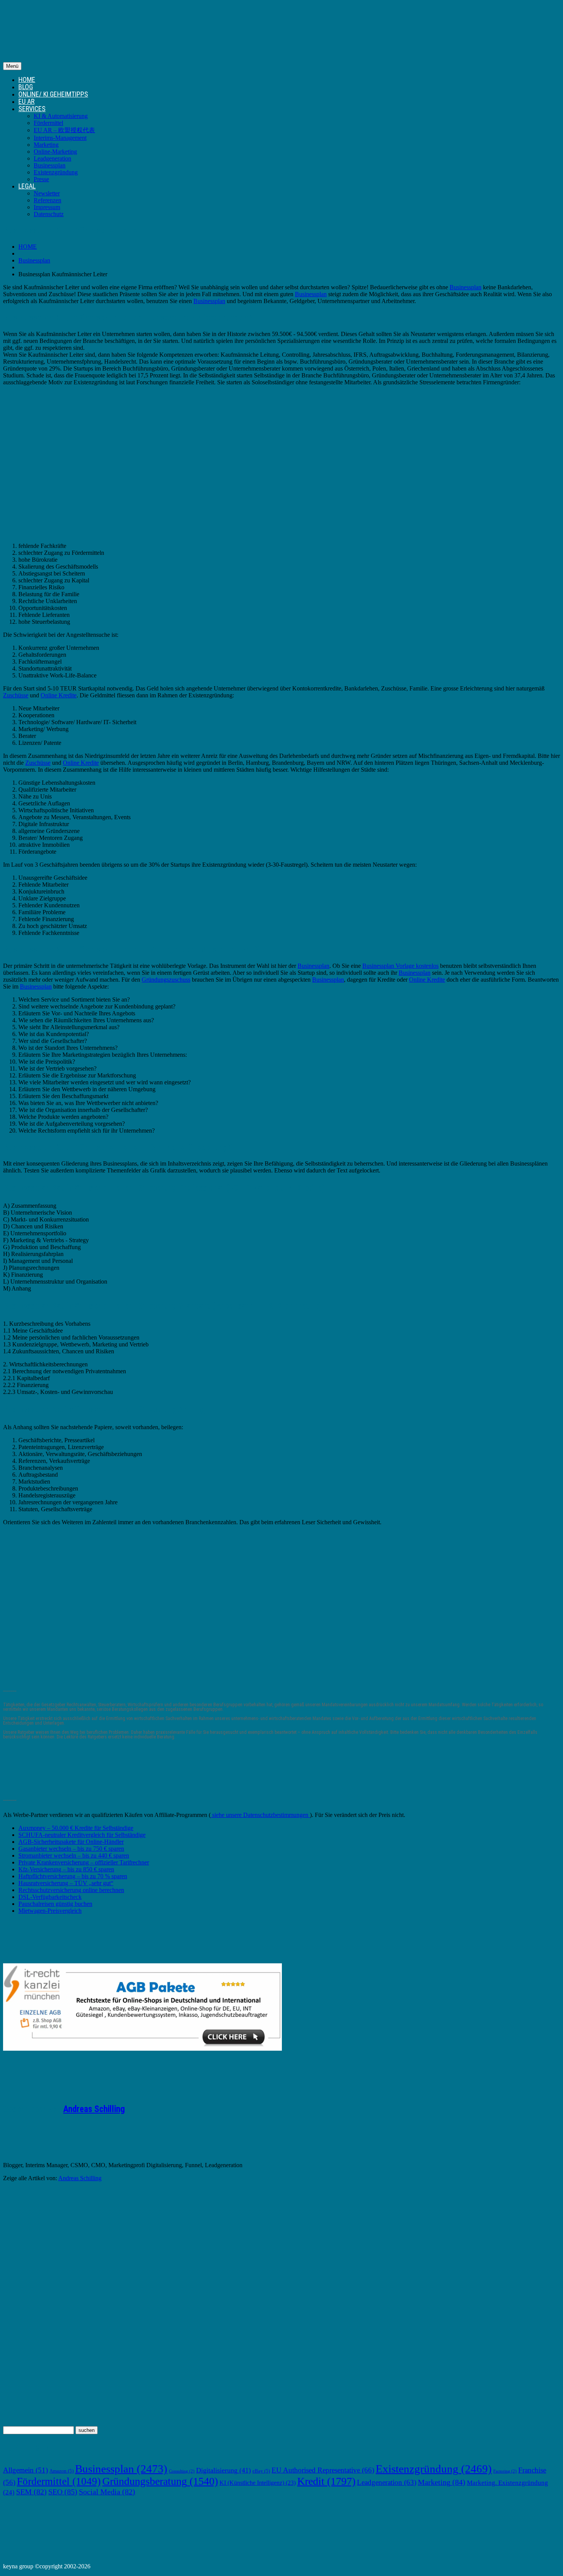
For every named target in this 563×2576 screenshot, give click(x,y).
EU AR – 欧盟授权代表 (64, 130)
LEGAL (27, 186)
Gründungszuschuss (166, 980)
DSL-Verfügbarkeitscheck (50, 1897)
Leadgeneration (52, 158)
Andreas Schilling (94, 2109)
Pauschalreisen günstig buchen (55, 1904)
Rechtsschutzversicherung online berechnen (71, 1890)
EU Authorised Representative (323, 2470)
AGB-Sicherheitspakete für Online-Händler (71, 1842)
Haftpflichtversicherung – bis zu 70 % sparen (73, 1876)
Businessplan (50, 165)
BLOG (26, 87)
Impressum (47, 207)
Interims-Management (60, 138)
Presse (41, 179)
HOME (27, 80)
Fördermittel (48, 123)
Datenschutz (49, 214)
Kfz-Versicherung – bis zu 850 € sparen (66, 1869)
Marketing (46, 145)
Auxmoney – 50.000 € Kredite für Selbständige (76, 1828)
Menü (12, 66)
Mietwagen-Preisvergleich (50, 1911)
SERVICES (32, 109)
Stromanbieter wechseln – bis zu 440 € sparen (74, 1855)
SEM (31, 2492)
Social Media (107, 2492)
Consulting (182, 2471)
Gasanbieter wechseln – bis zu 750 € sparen (71, 1849)
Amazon (61, 2471)
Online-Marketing (55, 152)
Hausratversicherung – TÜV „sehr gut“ (66, 1883)
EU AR (26, 101)
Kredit (326, 2481)
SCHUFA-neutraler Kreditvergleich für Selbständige (82, 1835)
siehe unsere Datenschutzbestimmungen (260, 1815)
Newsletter (47, 193)
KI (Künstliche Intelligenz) (258, 2483)
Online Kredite (59, 695)
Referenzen (47, 200)
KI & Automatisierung (61, 116)
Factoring (505, 2471)
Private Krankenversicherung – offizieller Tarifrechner (84, 1862)
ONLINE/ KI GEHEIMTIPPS (53, 94)
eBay (261, 2471)
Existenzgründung (56, 172)
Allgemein (25, 2470)
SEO (63, 2492)
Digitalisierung (223, 2470)
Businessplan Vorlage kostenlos (400, 966)
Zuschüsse (16, 695)
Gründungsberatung (160, 2481)
